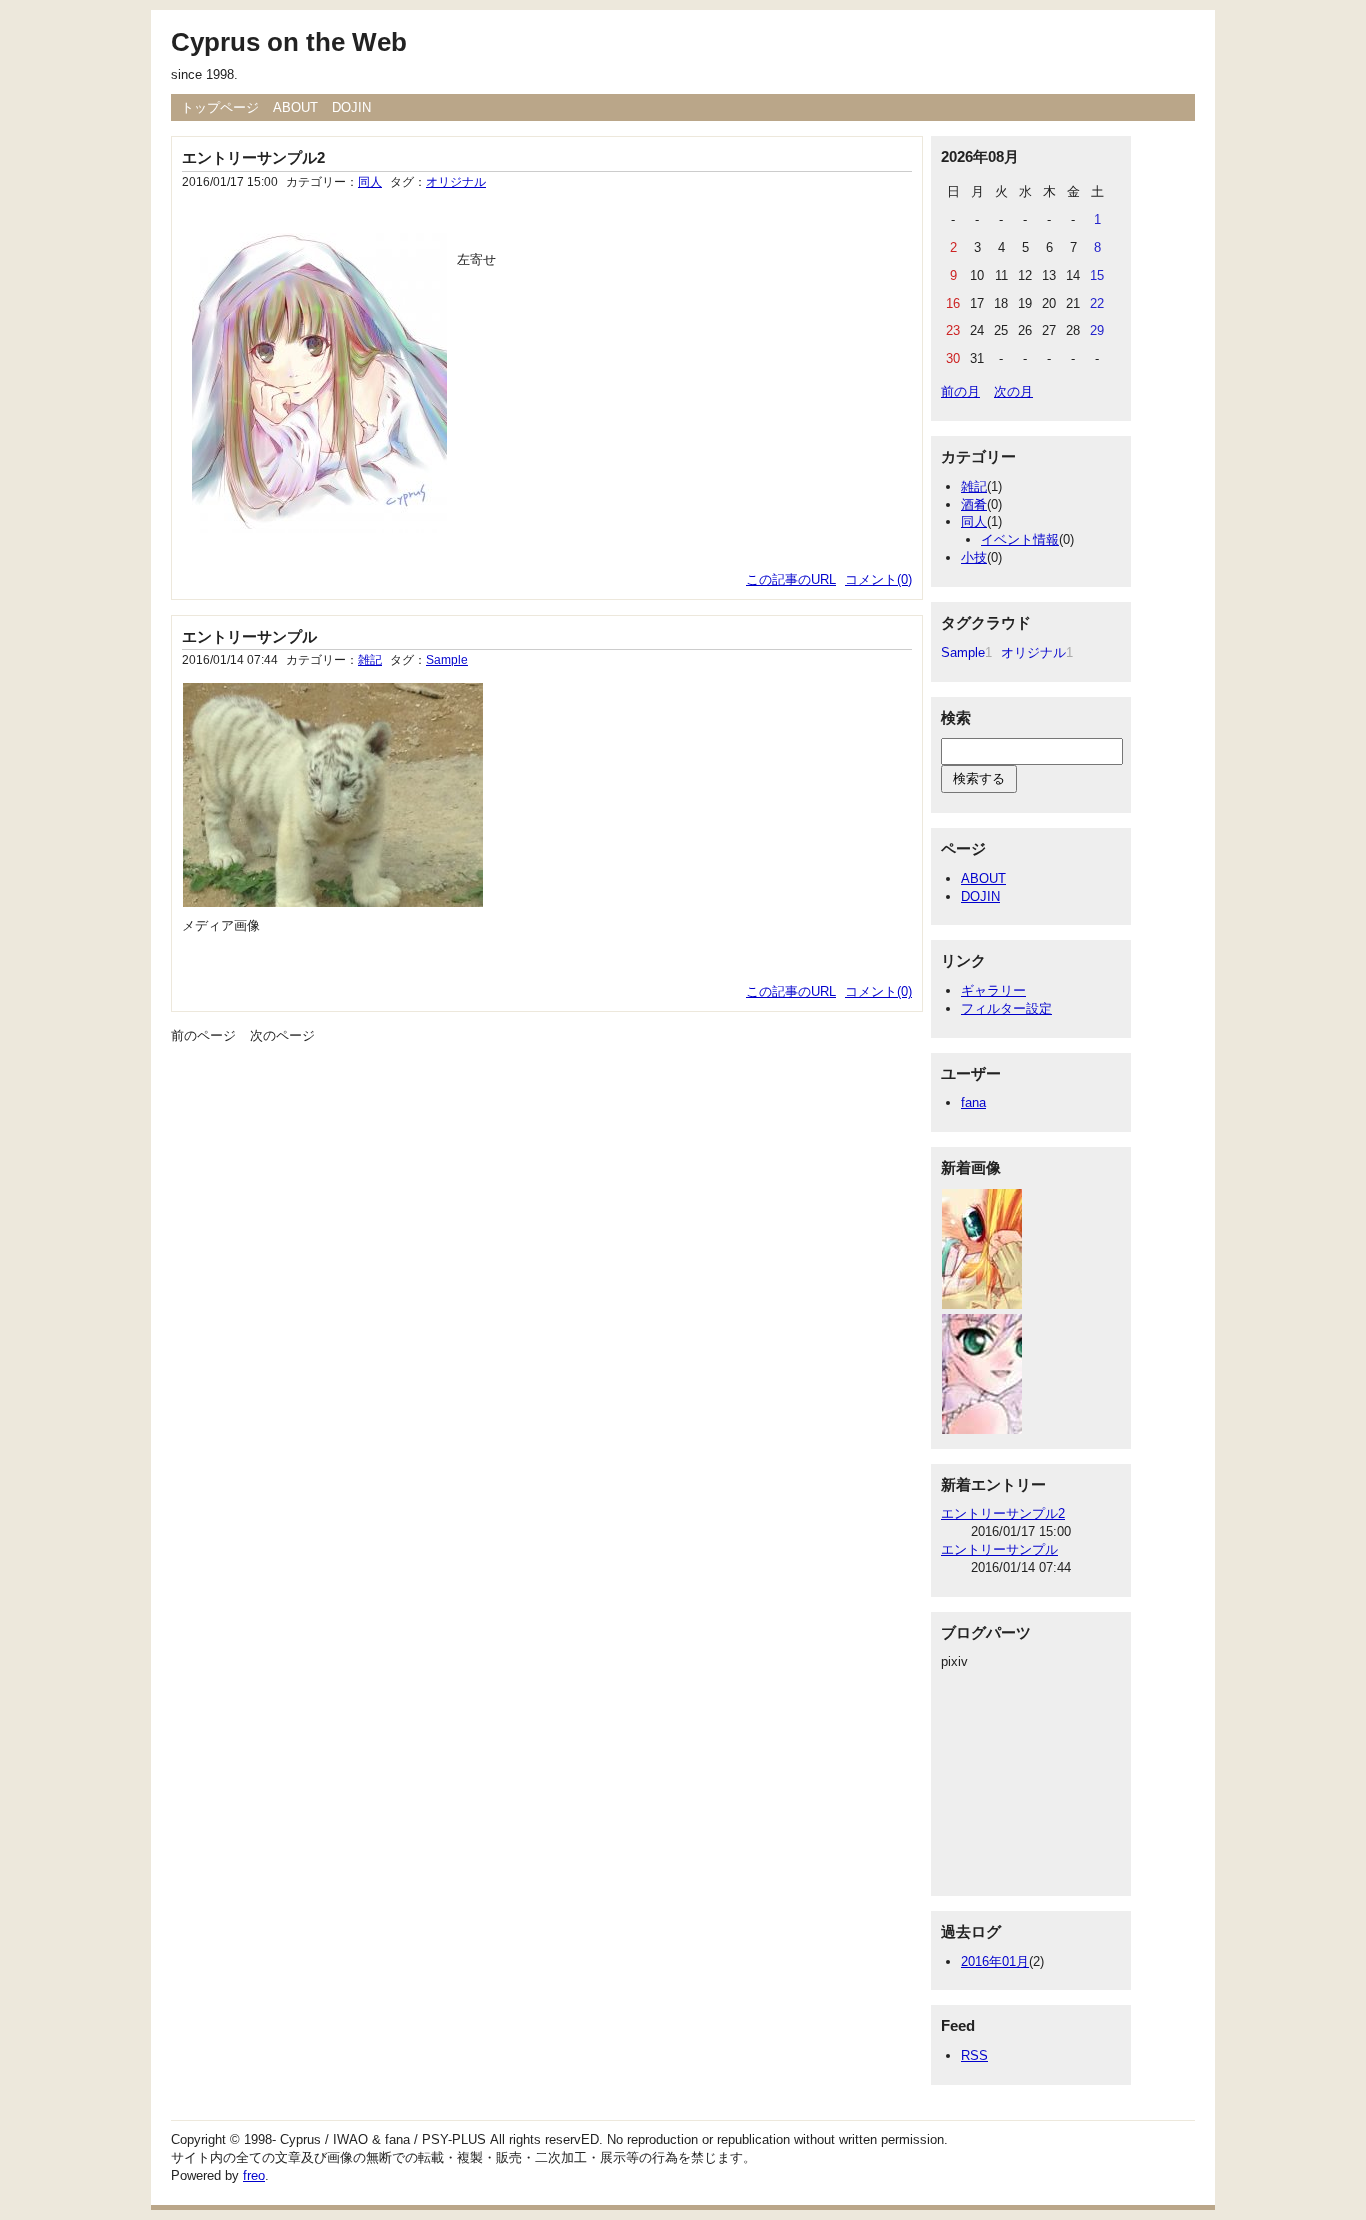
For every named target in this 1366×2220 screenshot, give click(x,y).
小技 (974, 557)
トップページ (220, 107)
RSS (974, 2055)
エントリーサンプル (249, 636)
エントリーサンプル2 (253, 157)
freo (254, 2175)
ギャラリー (993, 990)
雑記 (370, 660)
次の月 (1013, 391)
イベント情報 (1020, 539)
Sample (447, 660)
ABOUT (295, 107)
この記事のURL (791, 579)
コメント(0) (878, 579)
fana (973, 1102)
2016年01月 (995, 1961)
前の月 (960, 391)
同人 (370, 182)
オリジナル (456, 182)
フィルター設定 (1006, 1008)
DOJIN (351, 107)
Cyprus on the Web (289, 42)
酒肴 (974, 504)
